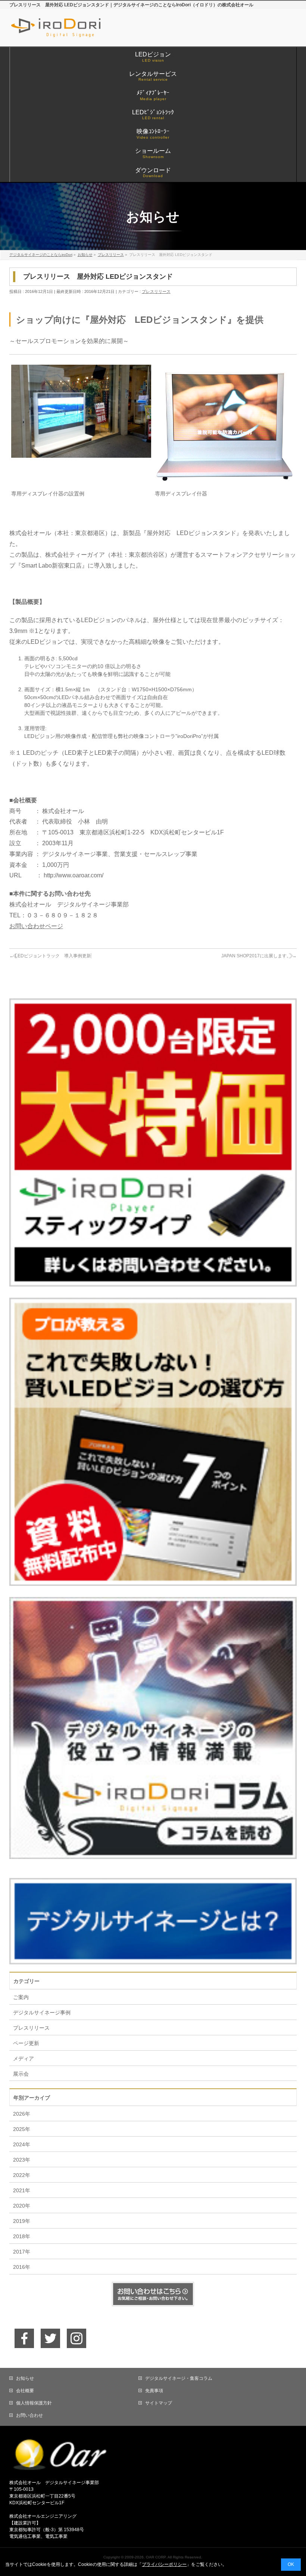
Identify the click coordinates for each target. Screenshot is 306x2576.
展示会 (21, 2074)
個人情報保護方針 (34, 2403)
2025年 (22, 2129)
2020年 (22, 2206)
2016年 (22, 2267)
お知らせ (25, 2378)
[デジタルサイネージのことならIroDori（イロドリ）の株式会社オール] (71, 32)
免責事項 (154, 2391)
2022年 (22, 2175)
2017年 (22, 2252)
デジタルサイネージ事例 (42, 2013)
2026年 (22, 2114)
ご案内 (21, 1997)
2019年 (22, 2221)
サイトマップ (159, 2403)
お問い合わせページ (36, 926)
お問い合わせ (29, 2415)
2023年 (22, 2160)
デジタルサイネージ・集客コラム (179, 2378)
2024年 (22, 2144)
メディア (24, 2058)
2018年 (22, 2236)
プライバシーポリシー (164, 2564)
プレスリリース (156, 291)
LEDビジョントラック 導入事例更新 (50, 956)
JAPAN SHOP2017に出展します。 (259, 956)
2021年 (22, 2190)
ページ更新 (26, 2043)
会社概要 (25, 2391)
